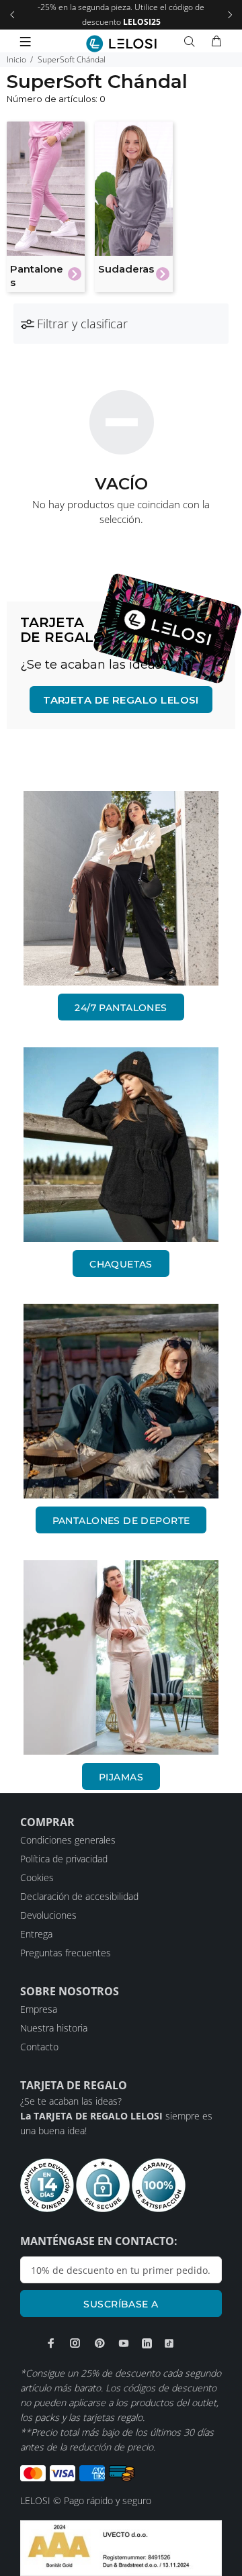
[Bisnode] (121, 2547)
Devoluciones (48, 1915)
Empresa (39, 2009)
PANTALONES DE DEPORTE (121, 1521)
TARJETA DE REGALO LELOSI (121, 700)
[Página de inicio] (121, 44)
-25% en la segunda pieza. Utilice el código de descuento (121, 14)
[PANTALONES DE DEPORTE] (121, 1401)
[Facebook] (51, 2343)
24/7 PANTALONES (121, 1008)
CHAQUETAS (121, 1264)
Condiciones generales (68, 1840)
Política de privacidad (64, 1859)
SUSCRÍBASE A (121, 2304)
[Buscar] (192, 42)
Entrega (36, 1934)
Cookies (37, 1877)
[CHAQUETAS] (121, 1145)
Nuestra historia (54, 2028)
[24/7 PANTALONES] (121, 888)
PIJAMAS (121, 1777)
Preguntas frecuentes (66, 1953)
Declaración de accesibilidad (79, 1896)
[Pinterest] (99, 2343)
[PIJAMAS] (121, 1658)
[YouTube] (124, 2343)
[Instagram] (75, 2343)
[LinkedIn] (147, 2344)
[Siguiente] (230, 15)
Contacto (39, 2047)
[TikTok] (169, 2344)
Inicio (16, 59)
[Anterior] (12, 15)
